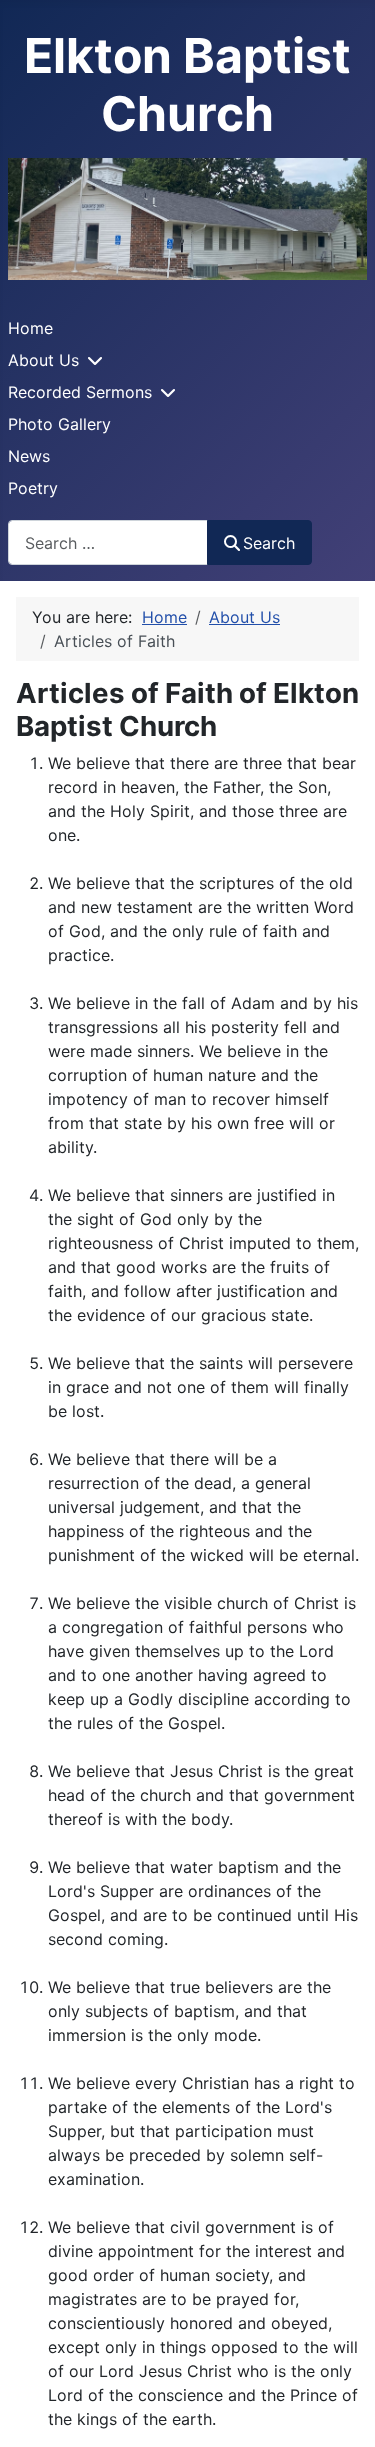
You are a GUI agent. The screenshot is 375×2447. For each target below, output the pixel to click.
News (29, 456)
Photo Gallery (59, 424)
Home (30, 328)
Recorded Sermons (80, 392)
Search (269, 543)
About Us (43, 360)
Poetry (33, 488)
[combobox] (108, 542)
